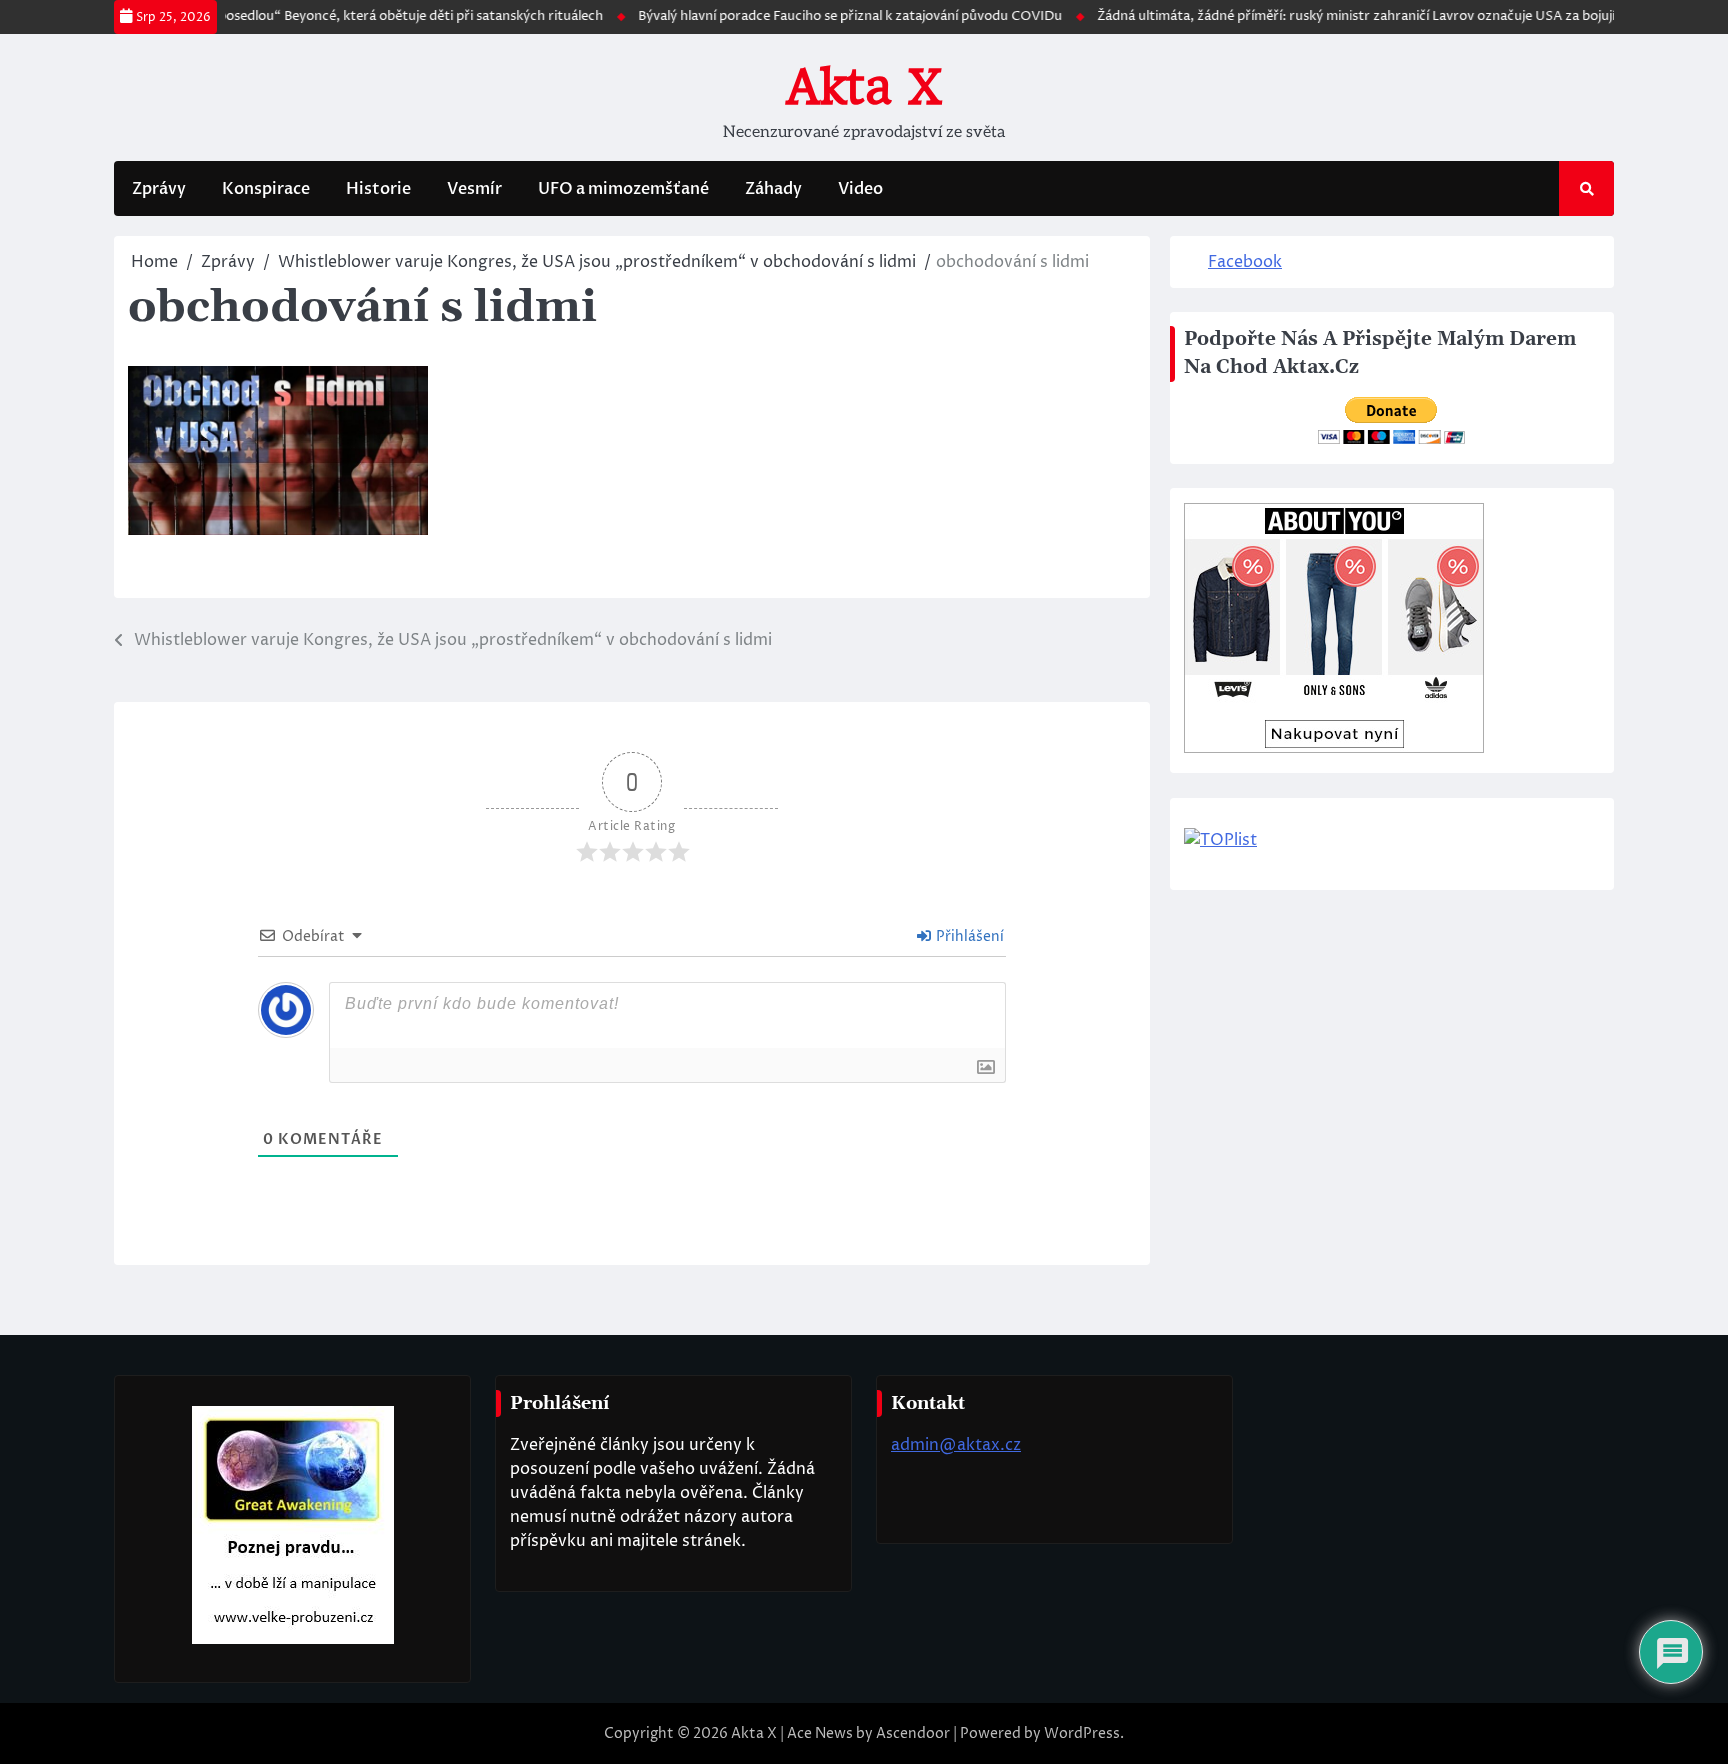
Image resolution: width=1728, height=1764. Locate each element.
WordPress (1082, 1733)
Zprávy (159, 189)
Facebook (1245, 262)
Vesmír (474, 189)
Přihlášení (968, 936)
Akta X (864, 87)
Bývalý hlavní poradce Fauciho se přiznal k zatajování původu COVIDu (821, 16)
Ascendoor (913, 1733)
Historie (378, 189)
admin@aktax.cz (956, 1445)
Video (860, 189)
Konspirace (266, 189)
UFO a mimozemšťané (623, 189)
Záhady (773, 189)
